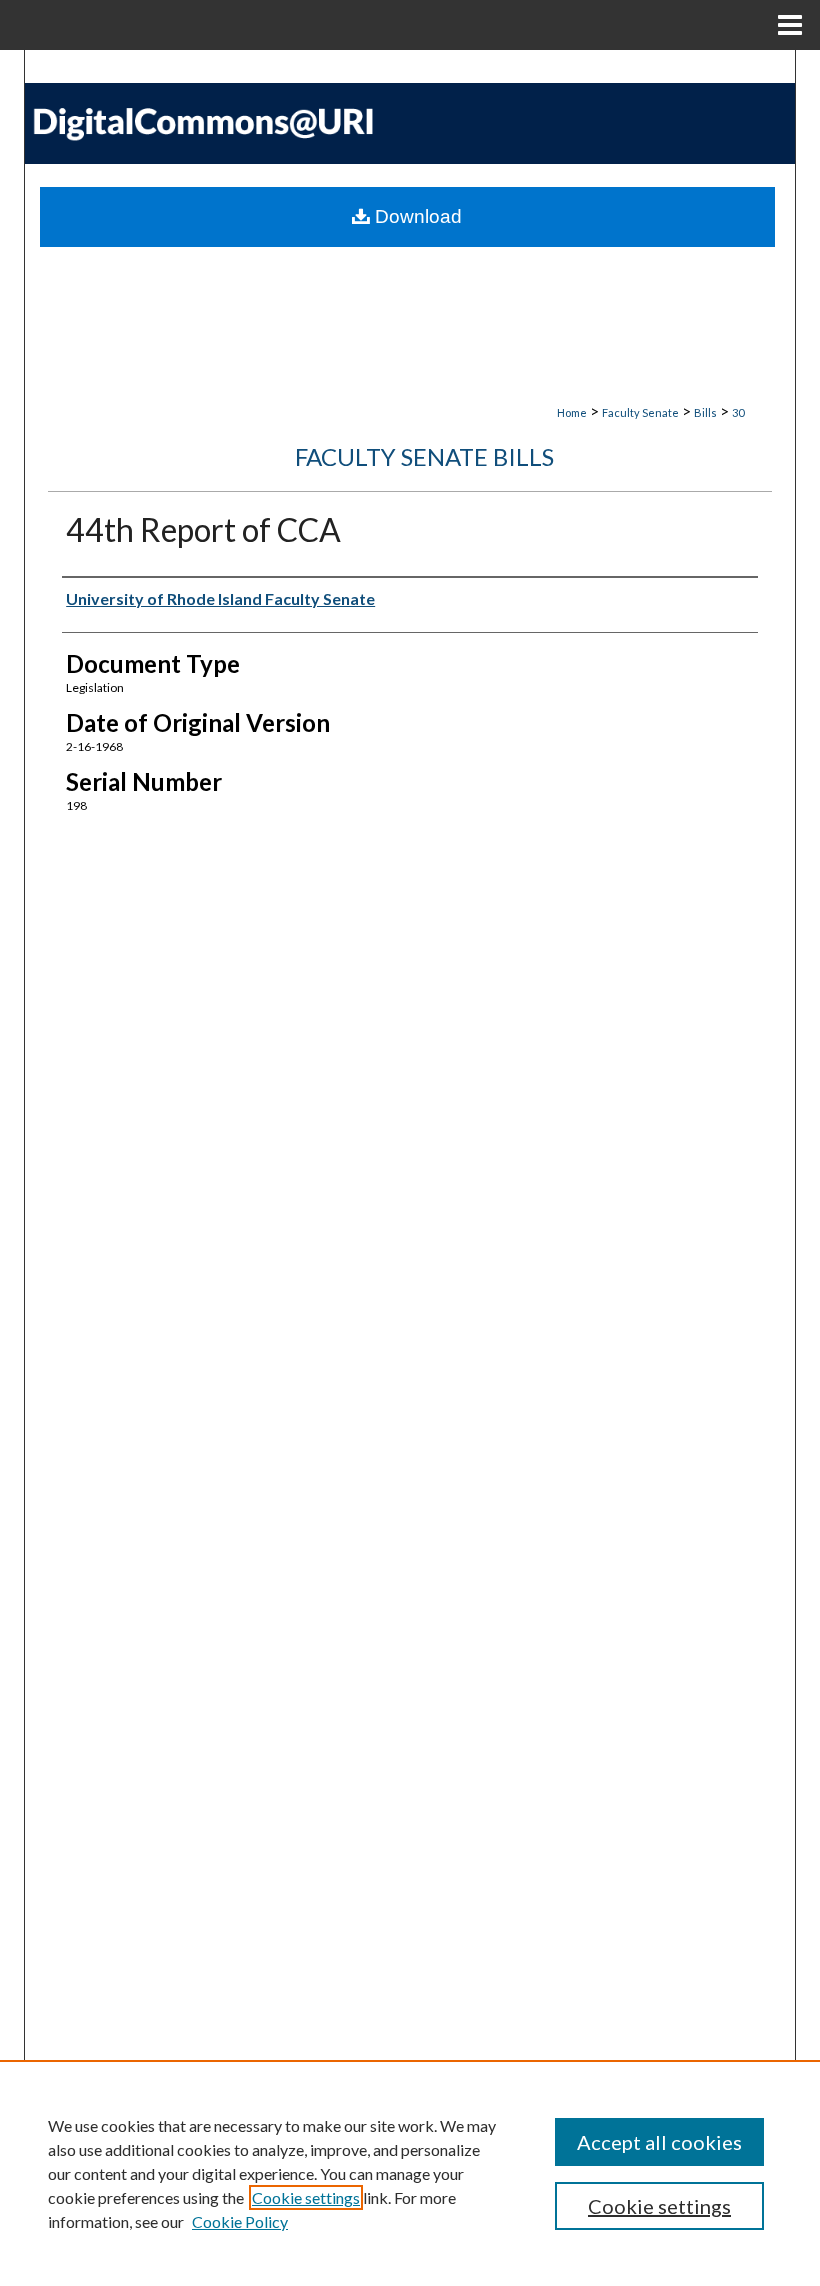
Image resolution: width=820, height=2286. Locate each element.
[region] (410, 2173)
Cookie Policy (240, 2221)
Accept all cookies (659, 2142)
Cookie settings (306, 2197)
